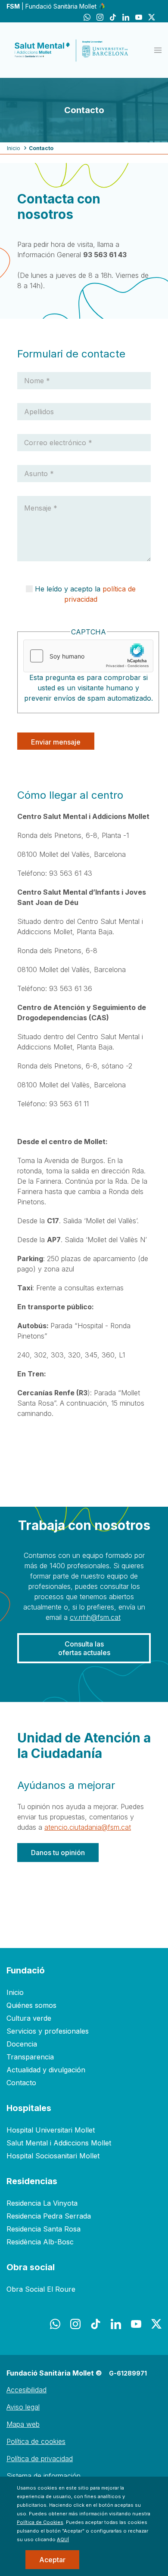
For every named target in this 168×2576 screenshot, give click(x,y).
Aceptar (52, 2560)
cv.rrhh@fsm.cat (95, 1617)
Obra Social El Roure (41, 2289)
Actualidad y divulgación (46, 2070)
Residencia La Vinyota (42, 2203)
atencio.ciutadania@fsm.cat (88, 1827)
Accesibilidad (26, 2390)
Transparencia (30, 2057)
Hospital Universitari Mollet (51, 2130)
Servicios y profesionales (48, 2031)
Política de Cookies (40, 2522)
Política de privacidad (40, 2459)
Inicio (14, 148)
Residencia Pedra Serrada (49, 2216)
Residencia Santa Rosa (44, 2229)
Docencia (22, 2044)
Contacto (21, 2083)
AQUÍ (63, 2539)
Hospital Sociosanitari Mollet (53, 2156)
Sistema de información (44, 2476)
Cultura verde (29, 2018)
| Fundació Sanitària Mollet (52, 6)
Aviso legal (23, 2407)
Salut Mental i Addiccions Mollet (59, 2143)
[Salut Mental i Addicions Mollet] (72, 50)
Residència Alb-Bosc (40, 2242)
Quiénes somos (31, 2005)
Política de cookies (36, 2441)
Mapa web (23, 2424)
